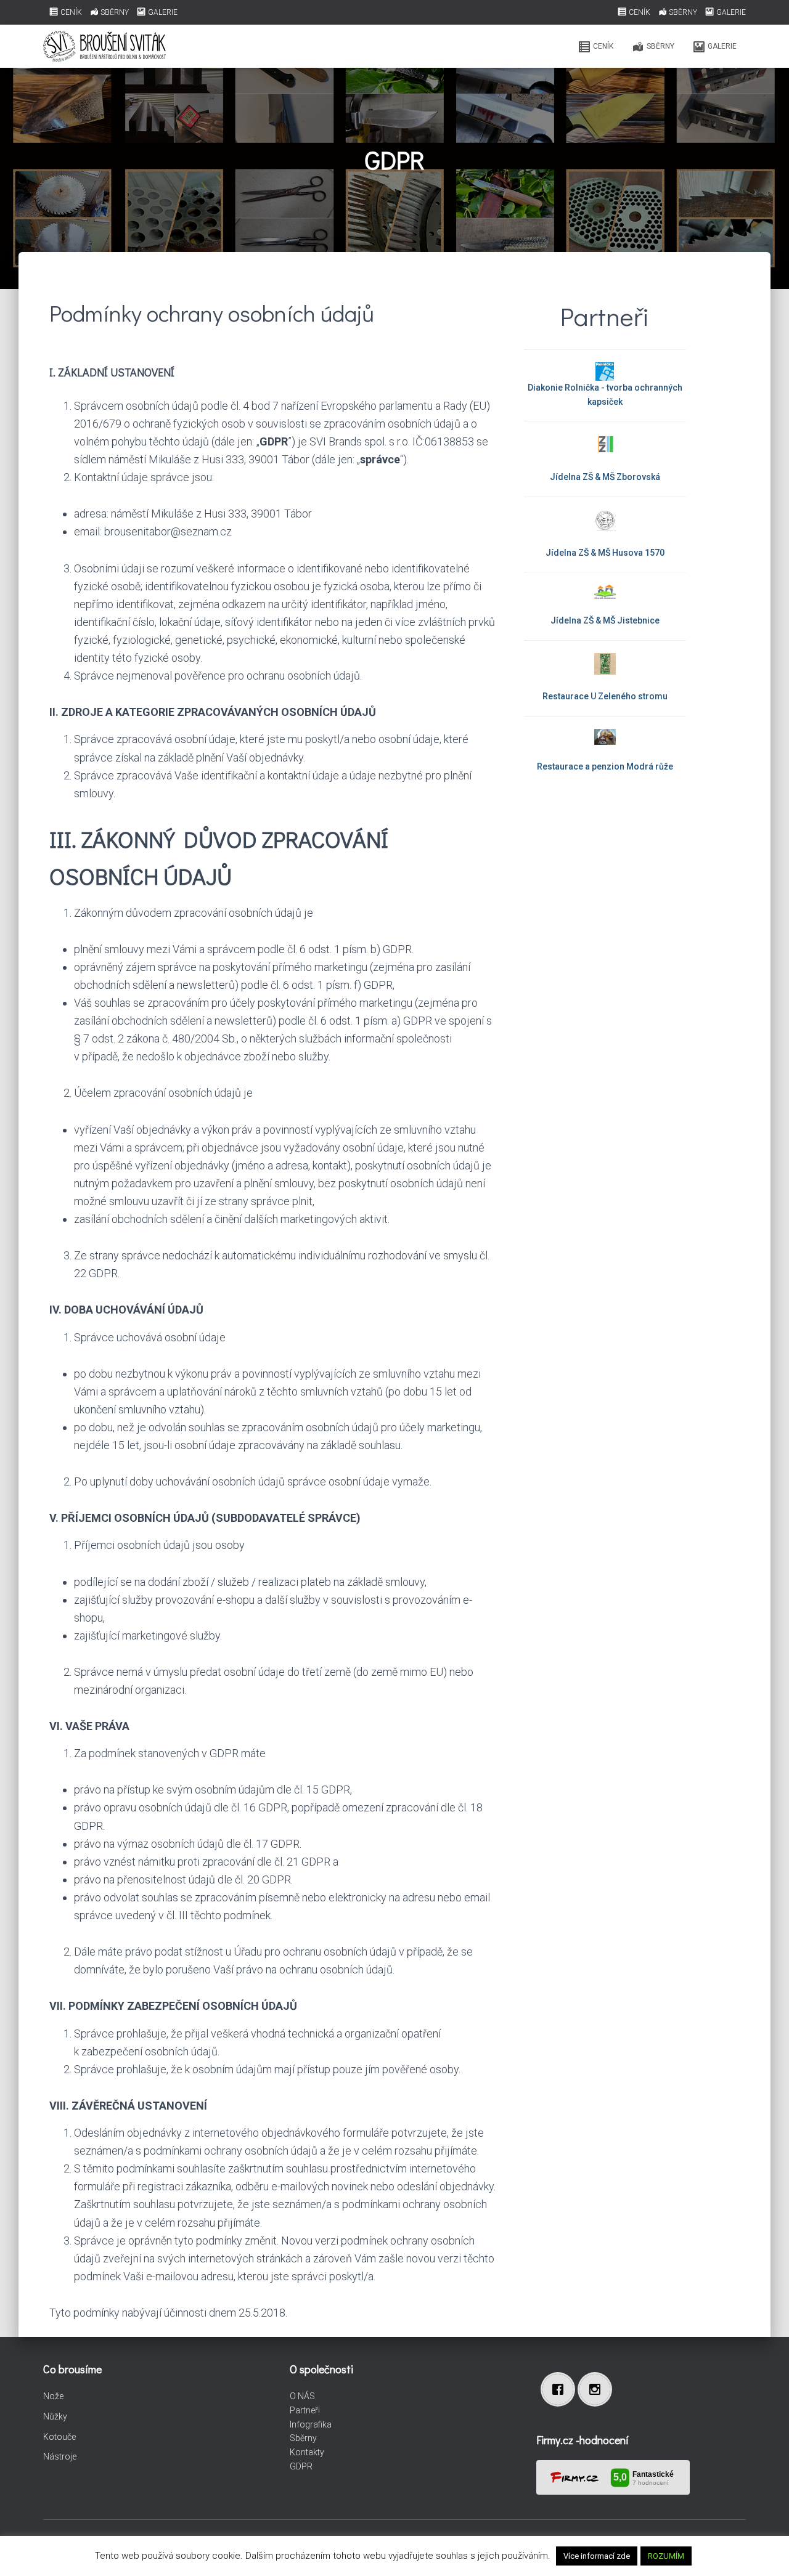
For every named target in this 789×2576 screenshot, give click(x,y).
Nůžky (55, 2416)
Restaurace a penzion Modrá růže (605, 766)
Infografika (311, 2424)
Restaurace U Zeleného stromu (605, 696)
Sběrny (303, 2438)
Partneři (305, 2410)
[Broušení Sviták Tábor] (104, 46)
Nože (53, 2396)
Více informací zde (597, 2556)
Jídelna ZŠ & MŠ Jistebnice (605, 620)
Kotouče (59, 2437)
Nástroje (60, 2456)
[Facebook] (561, 2389)
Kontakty (307, 2452)
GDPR (301, 2466)
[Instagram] (598, 2389)
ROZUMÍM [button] (666, 2556)
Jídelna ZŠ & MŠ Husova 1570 (605, 553)
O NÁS (302, 2396)
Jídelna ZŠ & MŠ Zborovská (605, 477)
